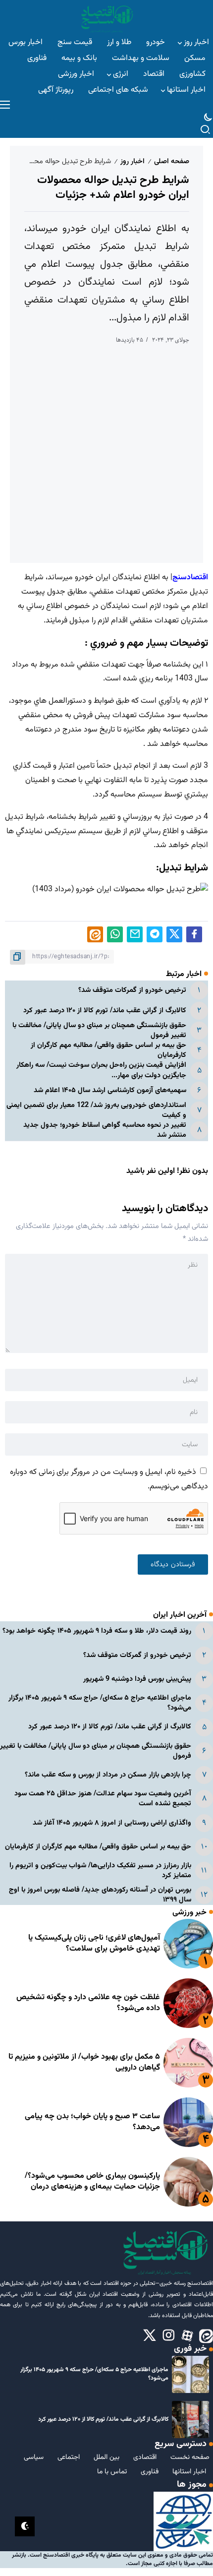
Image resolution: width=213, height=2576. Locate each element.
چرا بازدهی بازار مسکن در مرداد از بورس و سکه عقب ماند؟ (108, 1775)
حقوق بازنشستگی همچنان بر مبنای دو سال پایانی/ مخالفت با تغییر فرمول (99, 1030)
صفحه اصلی (172, 161)
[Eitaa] (206, 2336)
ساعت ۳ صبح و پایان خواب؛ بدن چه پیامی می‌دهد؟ (92, 2122)
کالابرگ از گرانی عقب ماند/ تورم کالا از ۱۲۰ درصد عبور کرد (105, 1011)
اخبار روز (133, 161)
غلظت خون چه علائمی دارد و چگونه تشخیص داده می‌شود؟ (88, 2003)
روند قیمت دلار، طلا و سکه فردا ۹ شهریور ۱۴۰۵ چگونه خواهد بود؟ (97, 1631)
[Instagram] (168, 2336)
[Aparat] (187, 2336)
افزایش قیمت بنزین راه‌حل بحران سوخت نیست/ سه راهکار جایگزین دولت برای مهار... (101, 1070)
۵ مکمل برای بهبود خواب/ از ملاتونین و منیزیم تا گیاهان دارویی (84, 2062)
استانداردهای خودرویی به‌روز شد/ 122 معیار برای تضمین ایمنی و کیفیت (96, 1110)
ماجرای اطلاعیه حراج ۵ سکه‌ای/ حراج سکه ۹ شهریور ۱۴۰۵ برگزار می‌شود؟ (100, 1703)
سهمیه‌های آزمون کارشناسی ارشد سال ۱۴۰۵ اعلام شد (110, 1090)
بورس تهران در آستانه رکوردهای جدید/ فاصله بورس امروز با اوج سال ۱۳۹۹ (100, 1895)
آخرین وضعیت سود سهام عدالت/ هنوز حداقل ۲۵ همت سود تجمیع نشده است (103, 1799)
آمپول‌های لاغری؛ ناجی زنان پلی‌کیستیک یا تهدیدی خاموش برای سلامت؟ (94, 1943)
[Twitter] (150, 2336)
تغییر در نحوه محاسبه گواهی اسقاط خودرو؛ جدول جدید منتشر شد (105, 1130)
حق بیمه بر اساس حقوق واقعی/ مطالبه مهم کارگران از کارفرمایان (108, 1050)
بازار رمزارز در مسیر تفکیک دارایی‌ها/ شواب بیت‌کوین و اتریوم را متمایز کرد (100, 1871)
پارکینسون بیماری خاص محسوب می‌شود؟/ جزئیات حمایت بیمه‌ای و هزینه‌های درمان (92, 2181)
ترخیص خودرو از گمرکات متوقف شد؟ (132, 990)
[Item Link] (188, 1944)
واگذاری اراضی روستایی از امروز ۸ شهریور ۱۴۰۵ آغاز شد (112, 1823)
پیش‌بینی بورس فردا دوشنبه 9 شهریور (137, 1679)
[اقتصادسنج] (106, 18)
